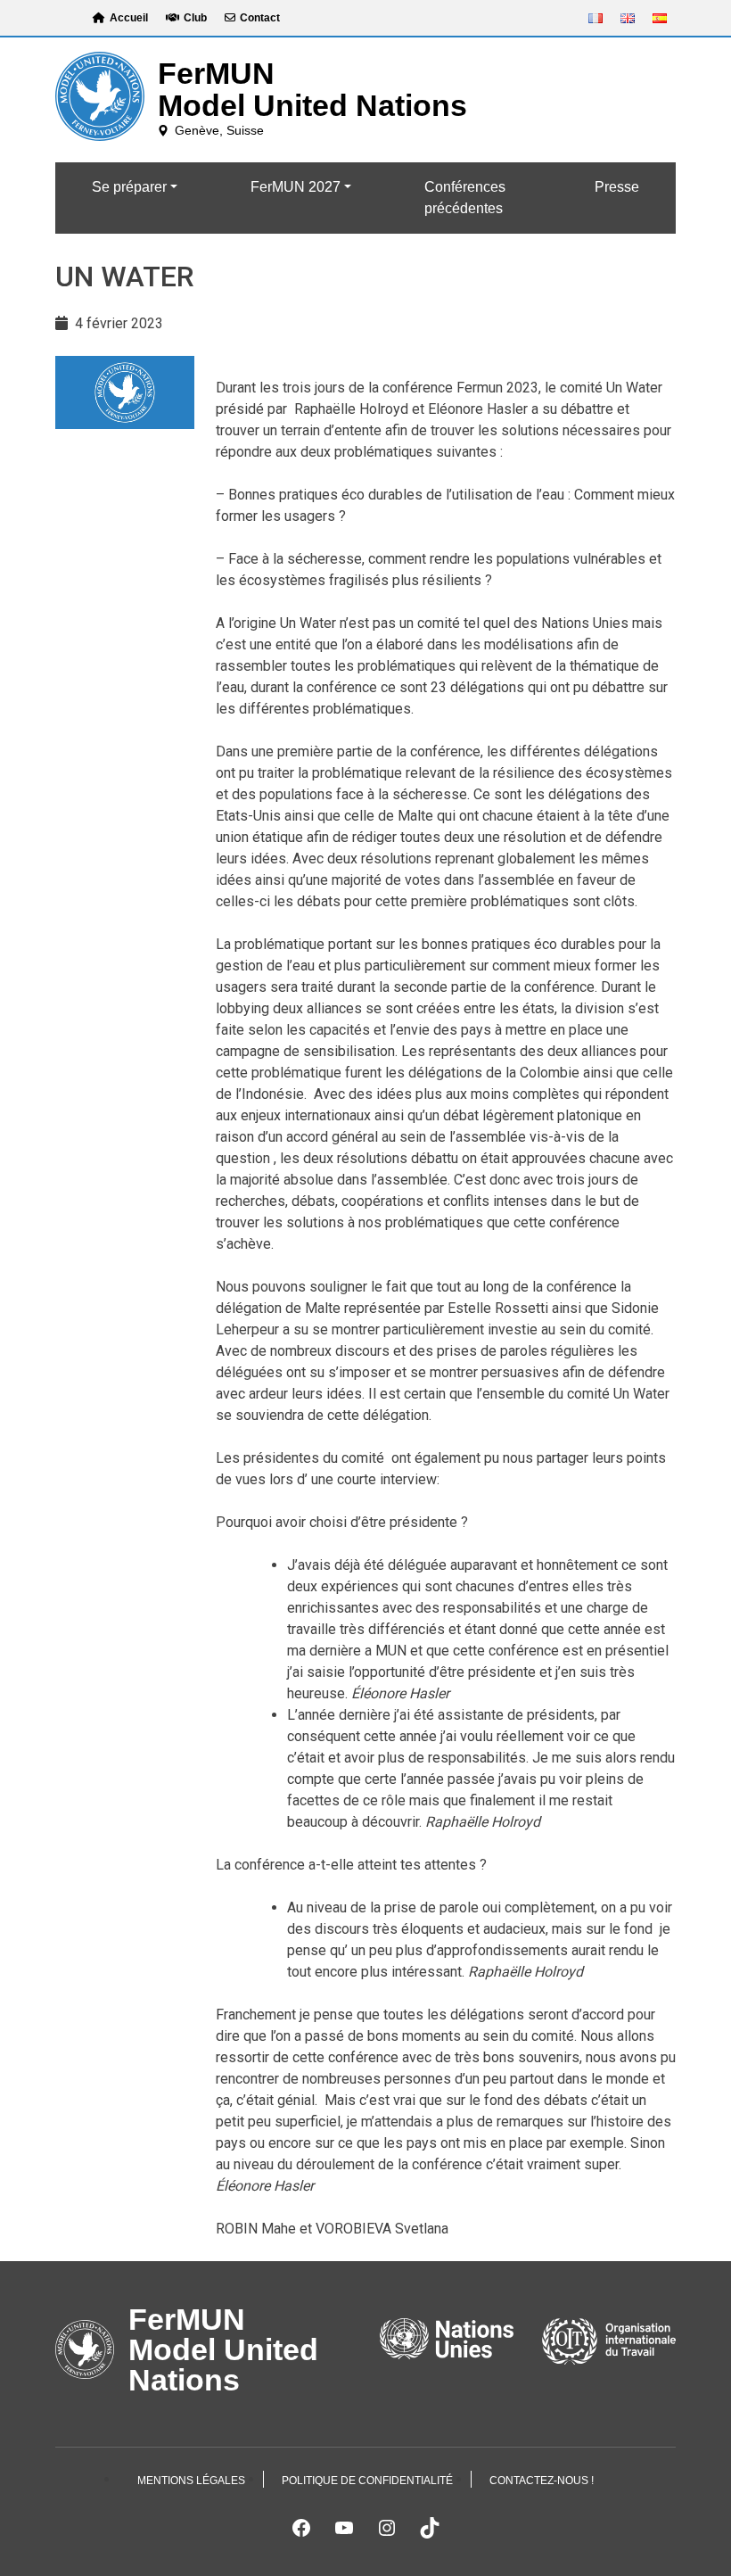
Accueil (129, 18)
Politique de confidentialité (367, 2481)
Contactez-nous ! (542, 2481)
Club (195, 18)
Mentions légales (191, 2481)
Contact (260, 18)
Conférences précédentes (465, 198)
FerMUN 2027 (296, 187)
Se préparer (129, 187)
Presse (617, 187)
